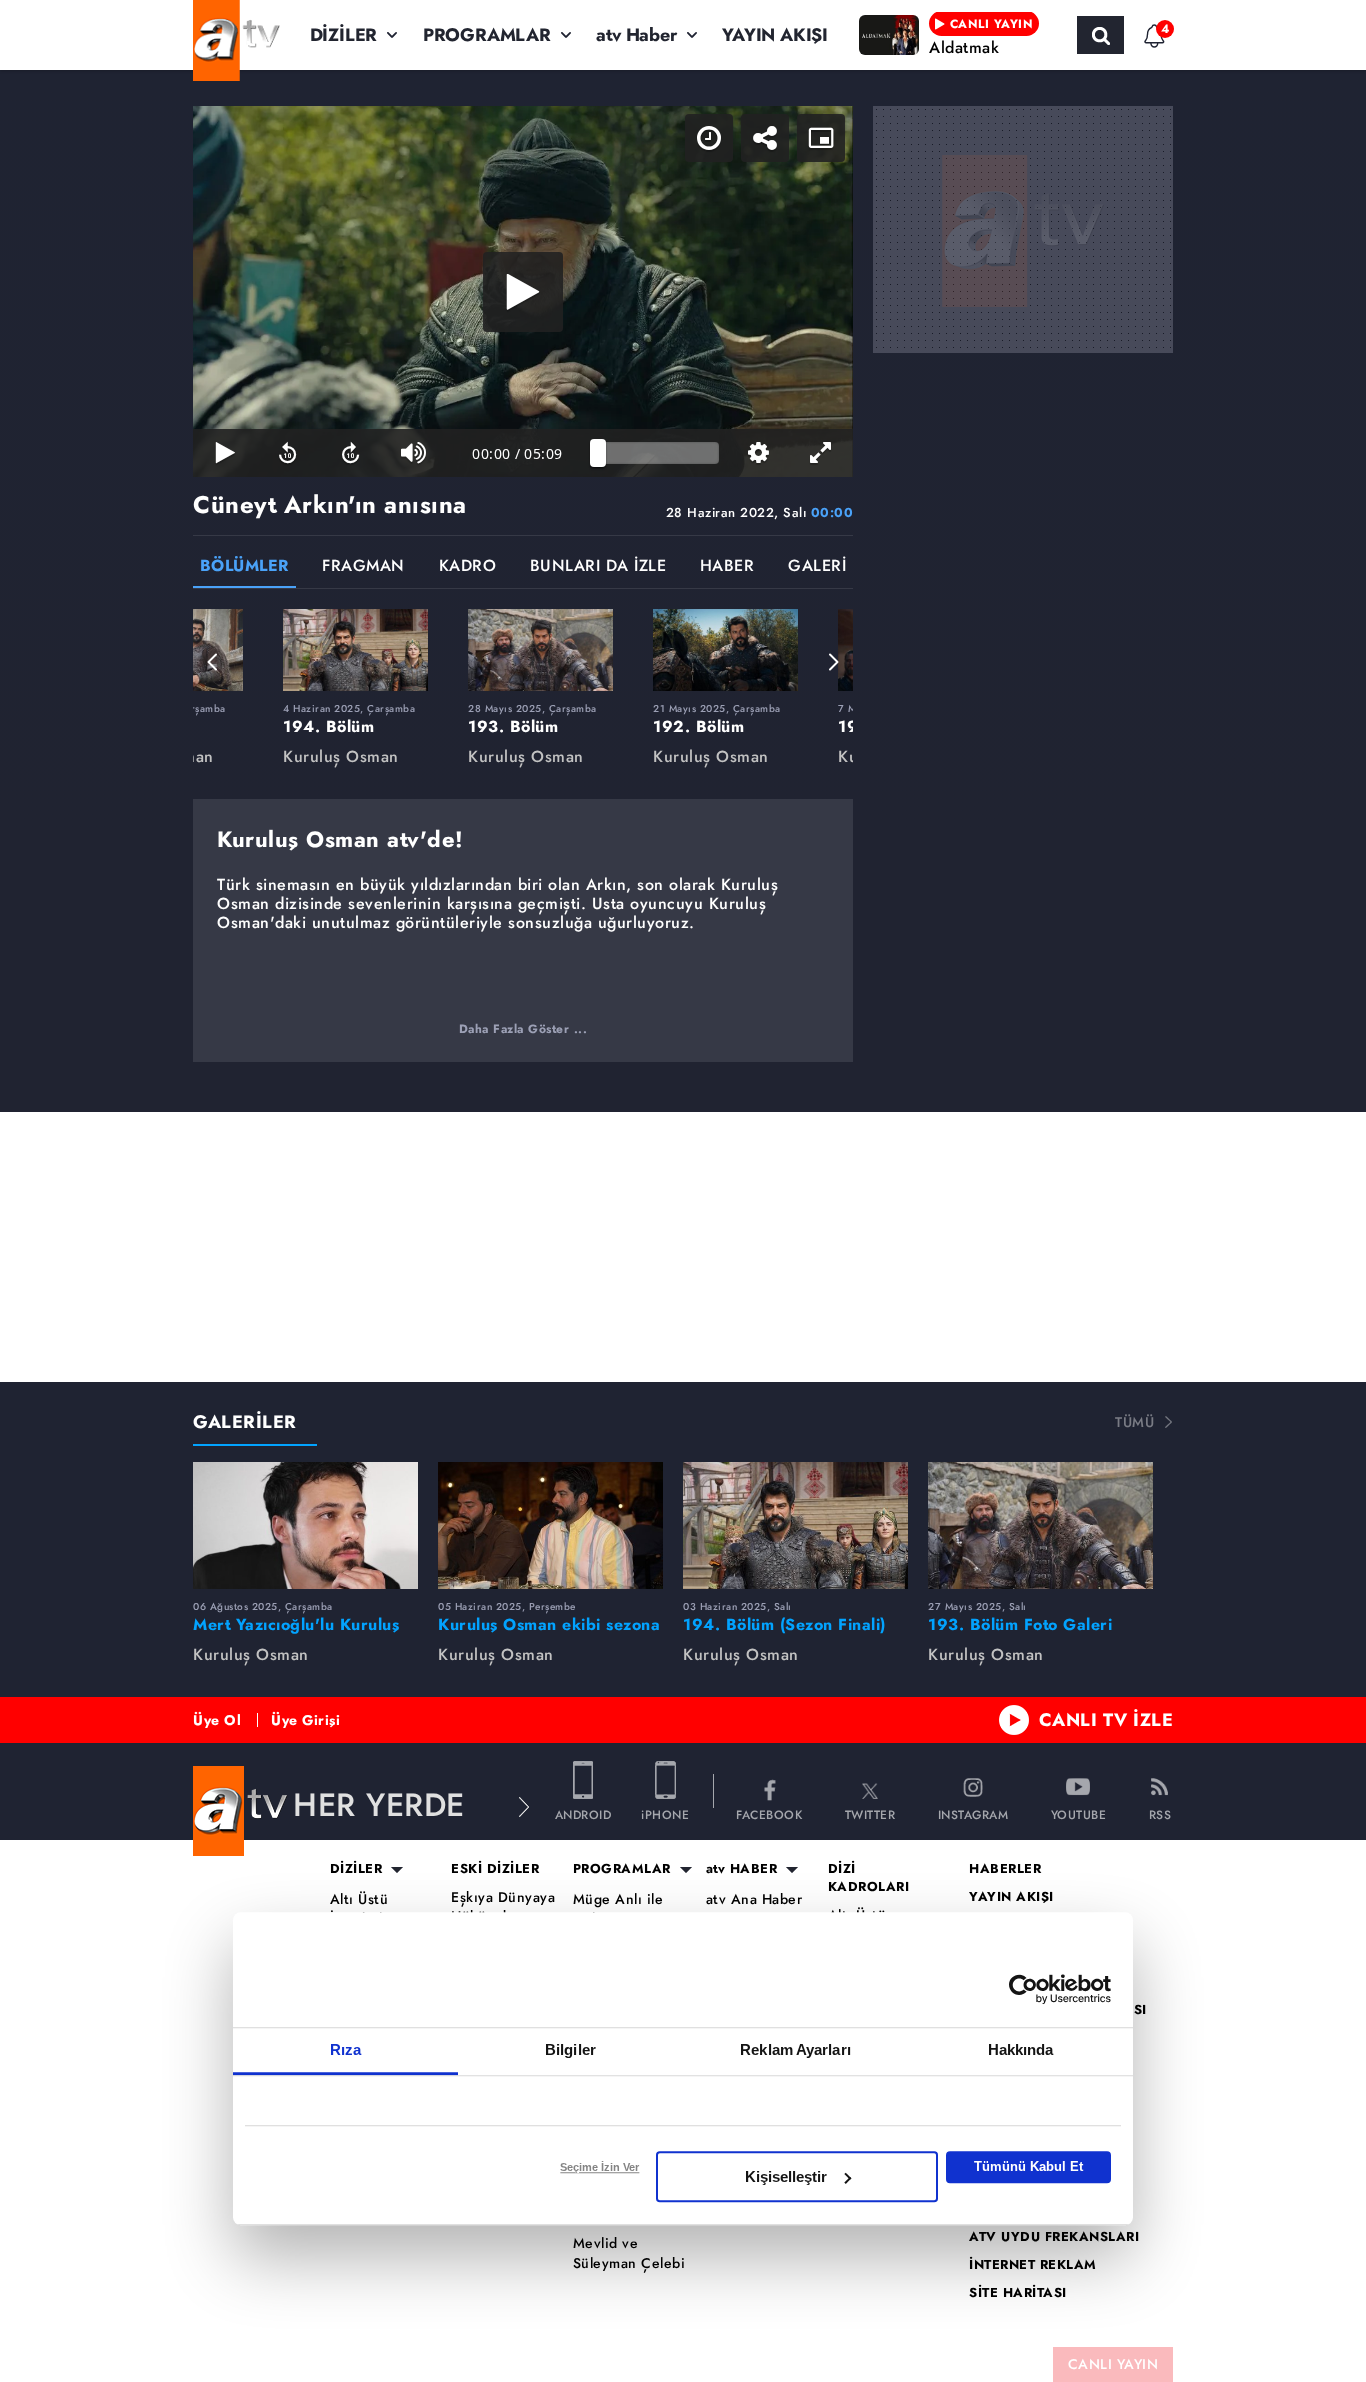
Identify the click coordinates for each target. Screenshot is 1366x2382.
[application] (523, 291)
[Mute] (413, 453)
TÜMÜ (1134, 1422)
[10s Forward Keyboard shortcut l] (350, 453)
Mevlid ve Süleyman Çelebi (629, 2253)
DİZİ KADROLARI (869, 1878)
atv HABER (742, 1869)
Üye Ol (217, 1720)
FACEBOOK (769, 1813)
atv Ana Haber (754, 1899)
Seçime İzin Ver (599, 2167)
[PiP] (821, 138)
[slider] (658, 453)
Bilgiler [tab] (570, 2049)
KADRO (468, 567)
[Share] (765, 138)
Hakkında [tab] (1021, 2049)
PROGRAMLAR (487, 35)
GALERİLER (245, 1422)
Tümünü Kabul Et (1028, 2166)
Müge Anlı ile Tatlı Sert (618, 1909)
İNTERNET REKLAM (1033, 2265)
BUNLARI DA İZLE (598, 567)
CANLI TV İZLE (1106, 1720)
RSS (1160, 1813)
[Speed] (709, 138)
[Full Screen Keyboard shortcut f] (821, 453)
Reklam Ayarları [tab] (795, 2049)
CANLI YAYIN (1113, 2364)
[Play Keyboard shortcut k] (224, 453)
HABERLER (1005, 1869)
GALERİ (817, 567)
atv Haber (636, 35)
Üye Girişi (305, 1720)
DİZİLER (344, 35)
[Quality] (758, 453)
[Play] (523, 292)
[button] (213, 662)
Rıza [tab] (345, 2049)
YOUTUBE (1079, 1813)
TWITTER (870, 1813)
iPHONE (665, 1813)
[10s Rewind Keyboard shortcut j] (287, 453)
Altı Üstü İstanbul (359, 1909)
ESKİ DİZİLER (495, 1869)
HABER (727, 567)
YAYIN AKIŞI (775, 35)
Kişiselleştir (786, 2176)
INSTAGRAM (973, 1813)
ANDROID (583, 1813)
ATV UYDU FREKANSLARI (1054, 2237)
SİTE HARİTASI (1018, 2293)
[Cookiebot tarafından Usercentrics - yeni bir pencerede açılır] (1023, 1989)
